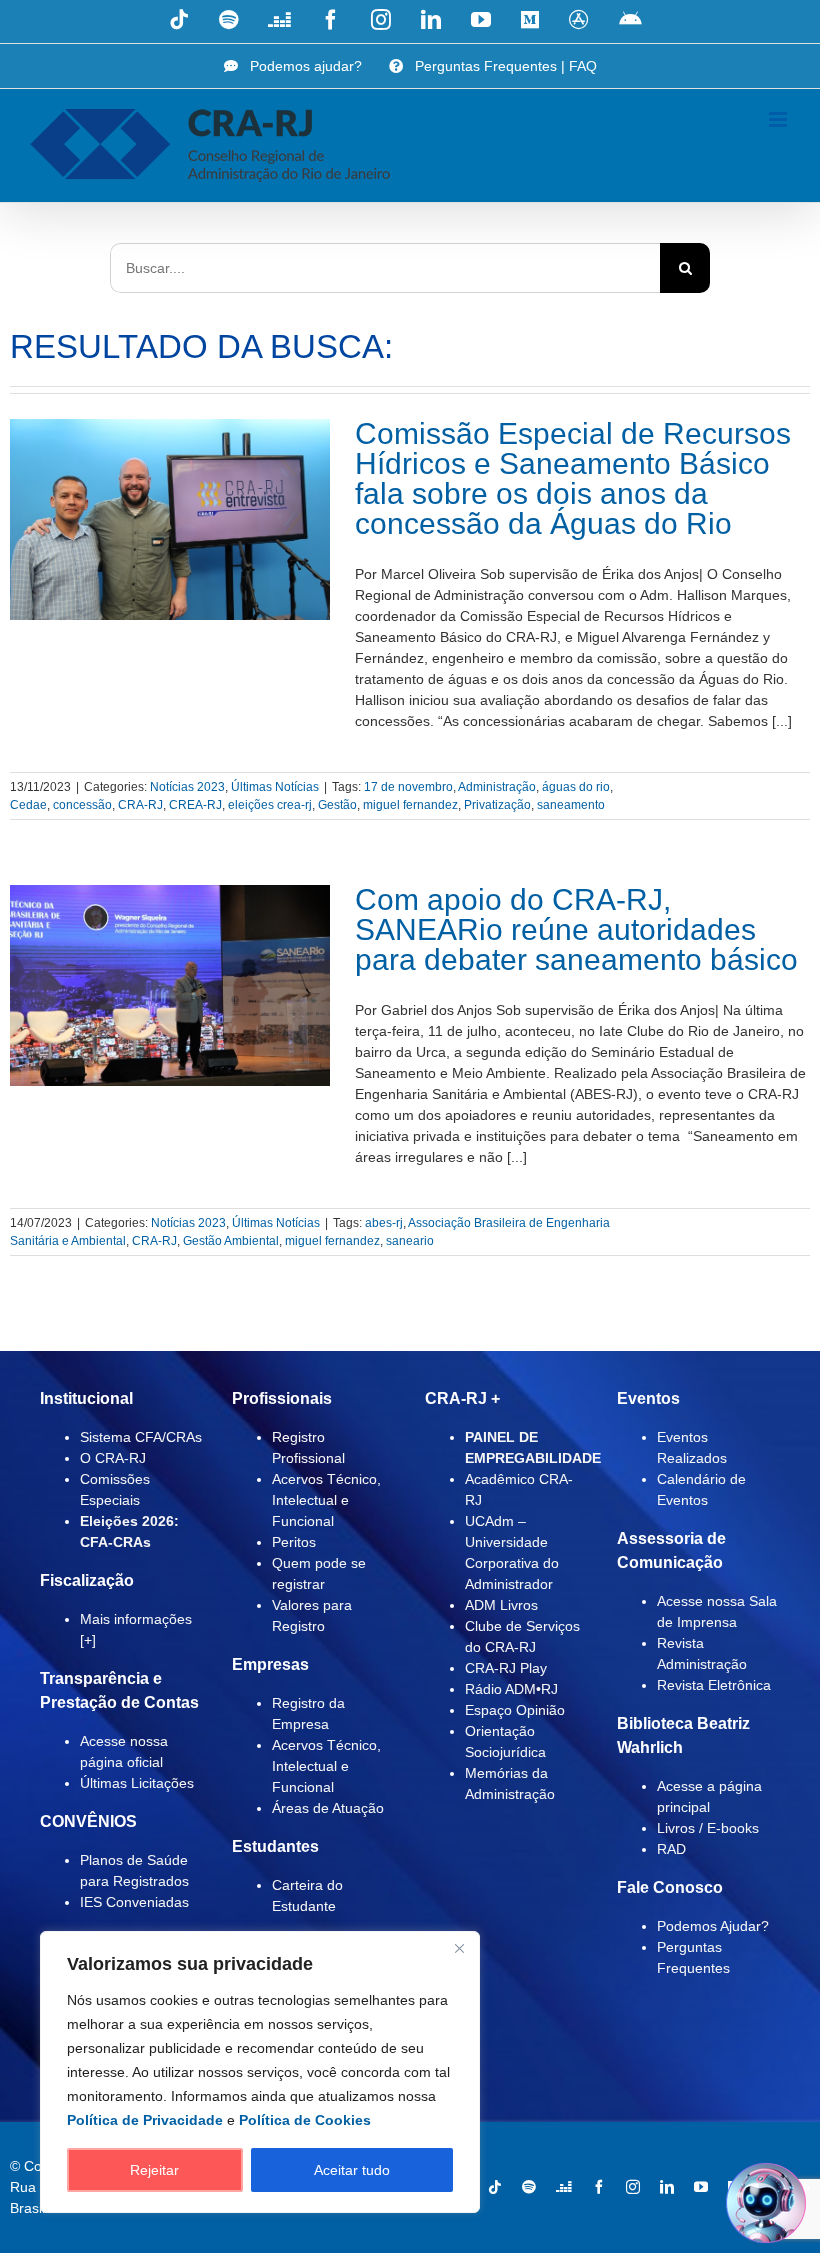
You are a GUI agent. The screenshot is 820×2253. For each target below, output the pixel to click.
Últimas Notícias (275, 787)
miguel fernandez (410, 805)
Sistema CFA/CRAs (141, 1437)
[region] (260, 2072)
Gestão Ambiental (231, 1241)
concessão (82, 805)
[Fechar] (459, 1948)
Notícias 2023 (187, 787)
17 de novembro (408, 787)
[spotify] (529, 2187)
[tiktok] (495, 2187)
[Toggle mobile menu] (779, 119)
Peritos (294, 1542)
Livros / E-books (708, 1828)
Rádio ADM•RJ (511, 1689)
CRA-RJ (140, 805)
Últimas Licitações (137, 1783)
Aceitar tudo (352, 2170)
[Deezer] (564, 2187)
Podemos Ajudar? (713, 1926)
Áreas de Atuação (328, 1808)
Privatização (497, 805)
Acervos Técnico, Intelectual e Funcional (326, 1500)
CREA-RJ (195, 805)
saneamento (571, 805)
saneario (410, 1241)
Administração (497, 787)
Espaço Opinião (515, 1710)
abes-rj (384, 1223)
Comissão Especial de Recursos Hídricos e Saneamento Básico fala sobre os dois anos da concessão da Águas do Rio (573, 478)
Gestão (337, 805)
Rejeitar (154, 2170)
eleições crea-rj (270, 805)
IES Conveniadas (134, 1902)
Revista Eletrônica (714, 1685)
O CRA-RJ (113, 1458)
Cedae (28, 805)
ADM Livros (501, 1605)
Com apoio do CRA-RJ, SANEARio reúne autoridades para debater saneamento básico (576, 929)
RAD (671, 1849)
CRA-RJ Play (506, 1668)
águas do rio (576, 787)
